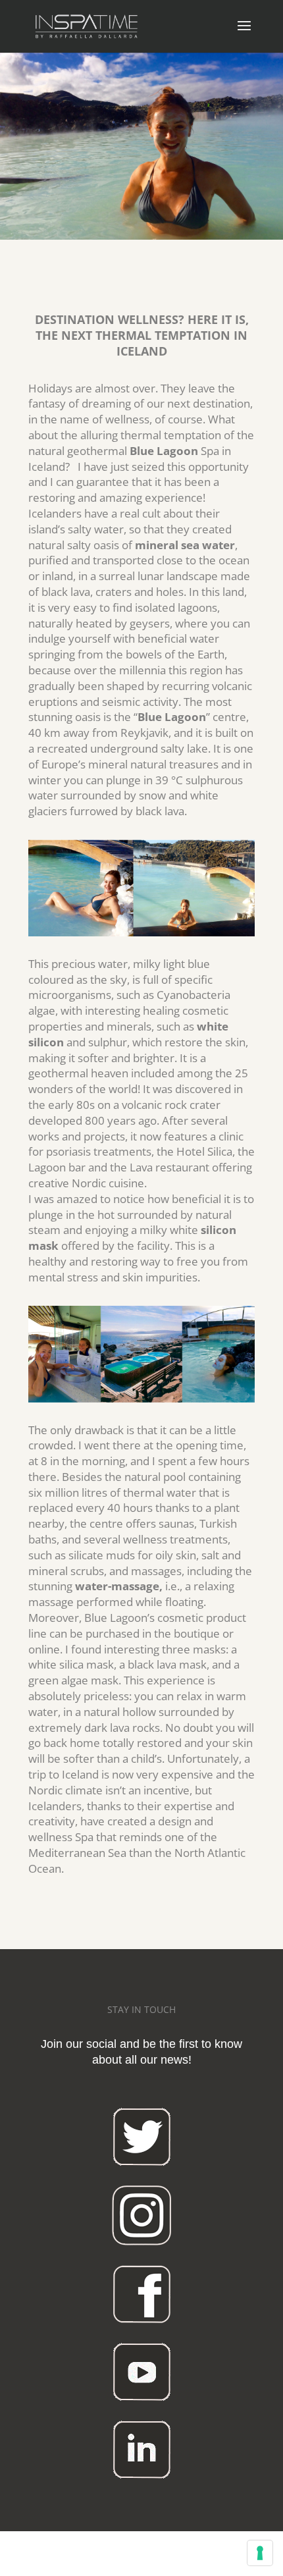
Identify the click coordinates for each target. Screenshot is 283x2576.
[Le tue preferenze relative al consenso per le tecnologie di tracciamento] (260, 2553)
